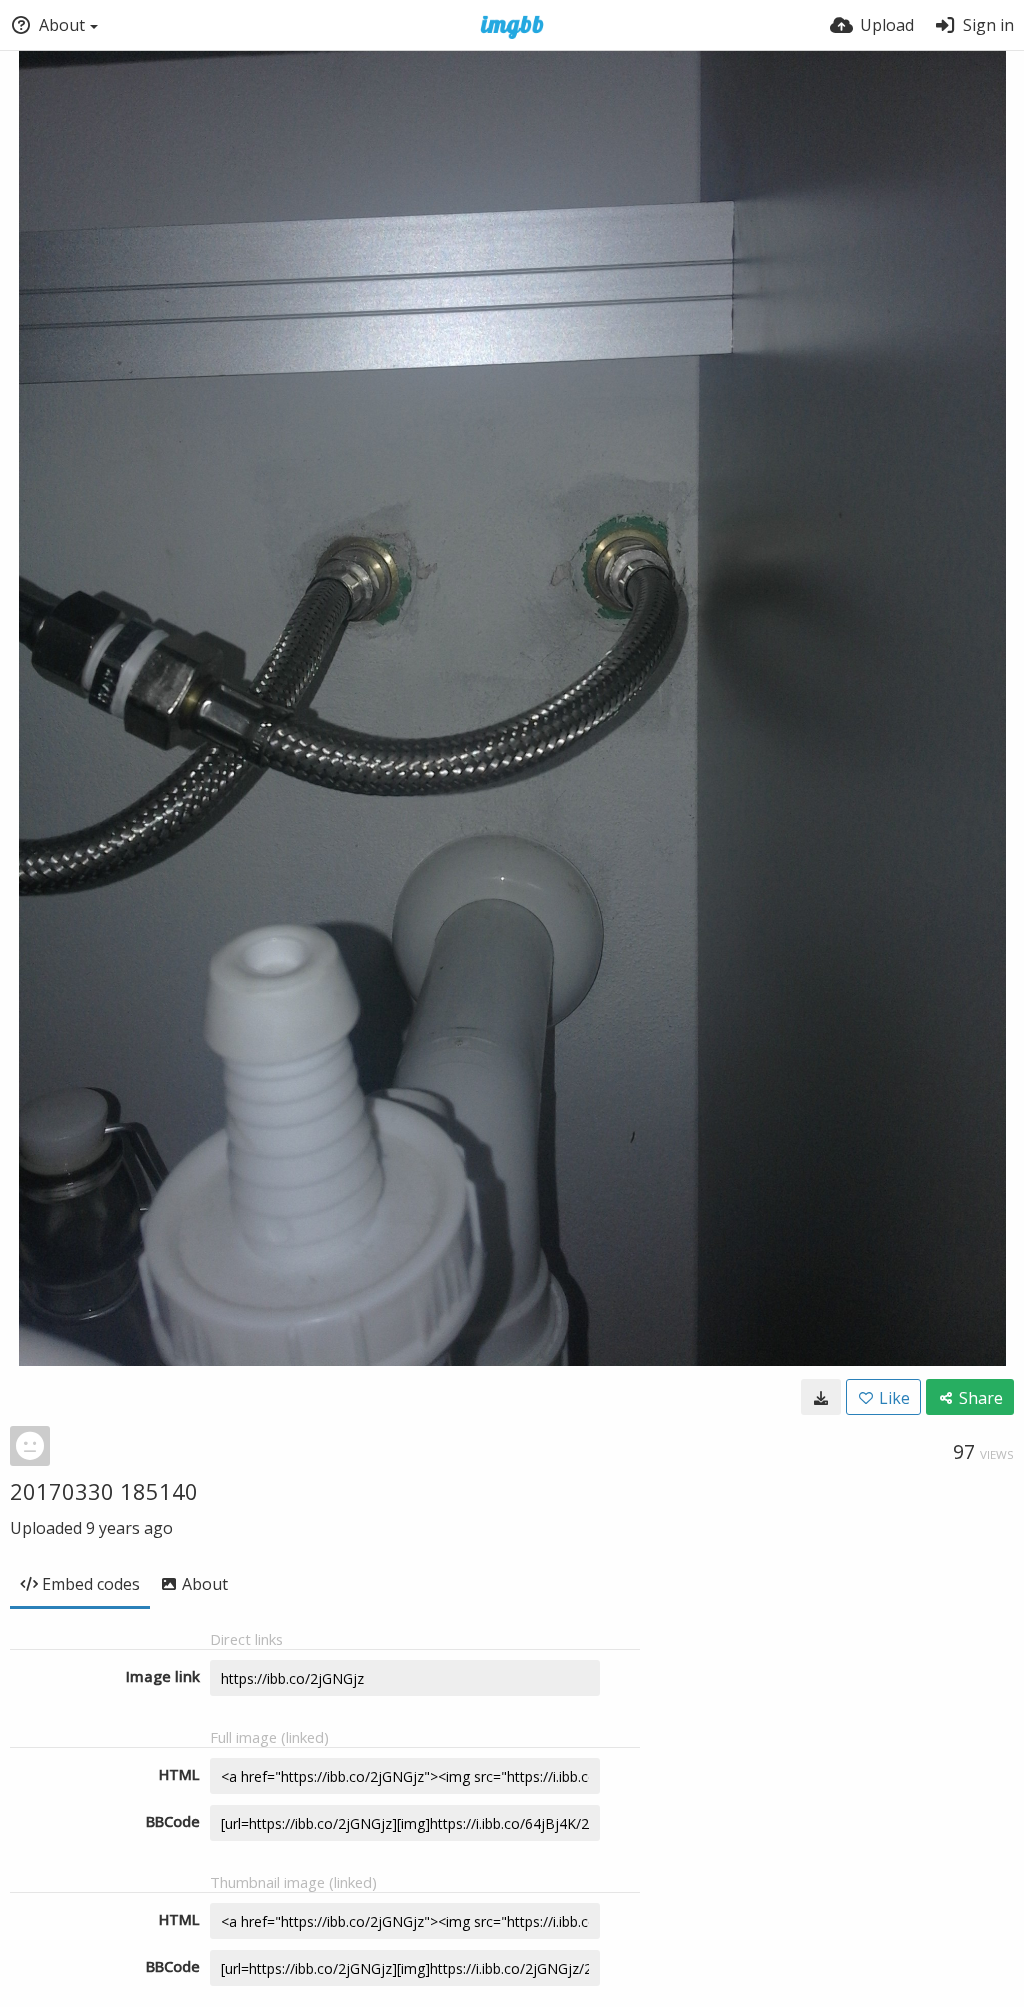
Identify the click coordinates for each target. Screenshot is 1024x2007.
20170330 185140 (104, 1491)
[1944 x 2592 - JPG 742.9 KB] (821, 1397)
